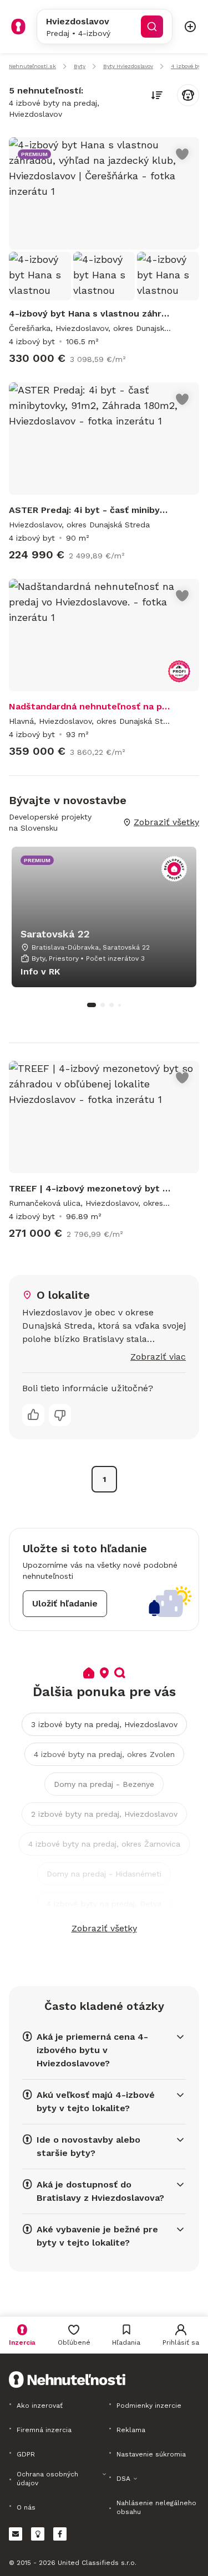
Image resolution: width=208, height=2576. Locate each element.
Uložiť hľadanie (65, 1603)
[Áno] (33, 1415)
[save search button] (188, 95)
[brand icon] (18, 27)
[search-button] (152, 27)
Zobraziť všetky (104, 1928)
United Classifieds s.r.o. (97, 2563)
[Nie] (60, 1415)
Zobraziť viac (158, 1357)
